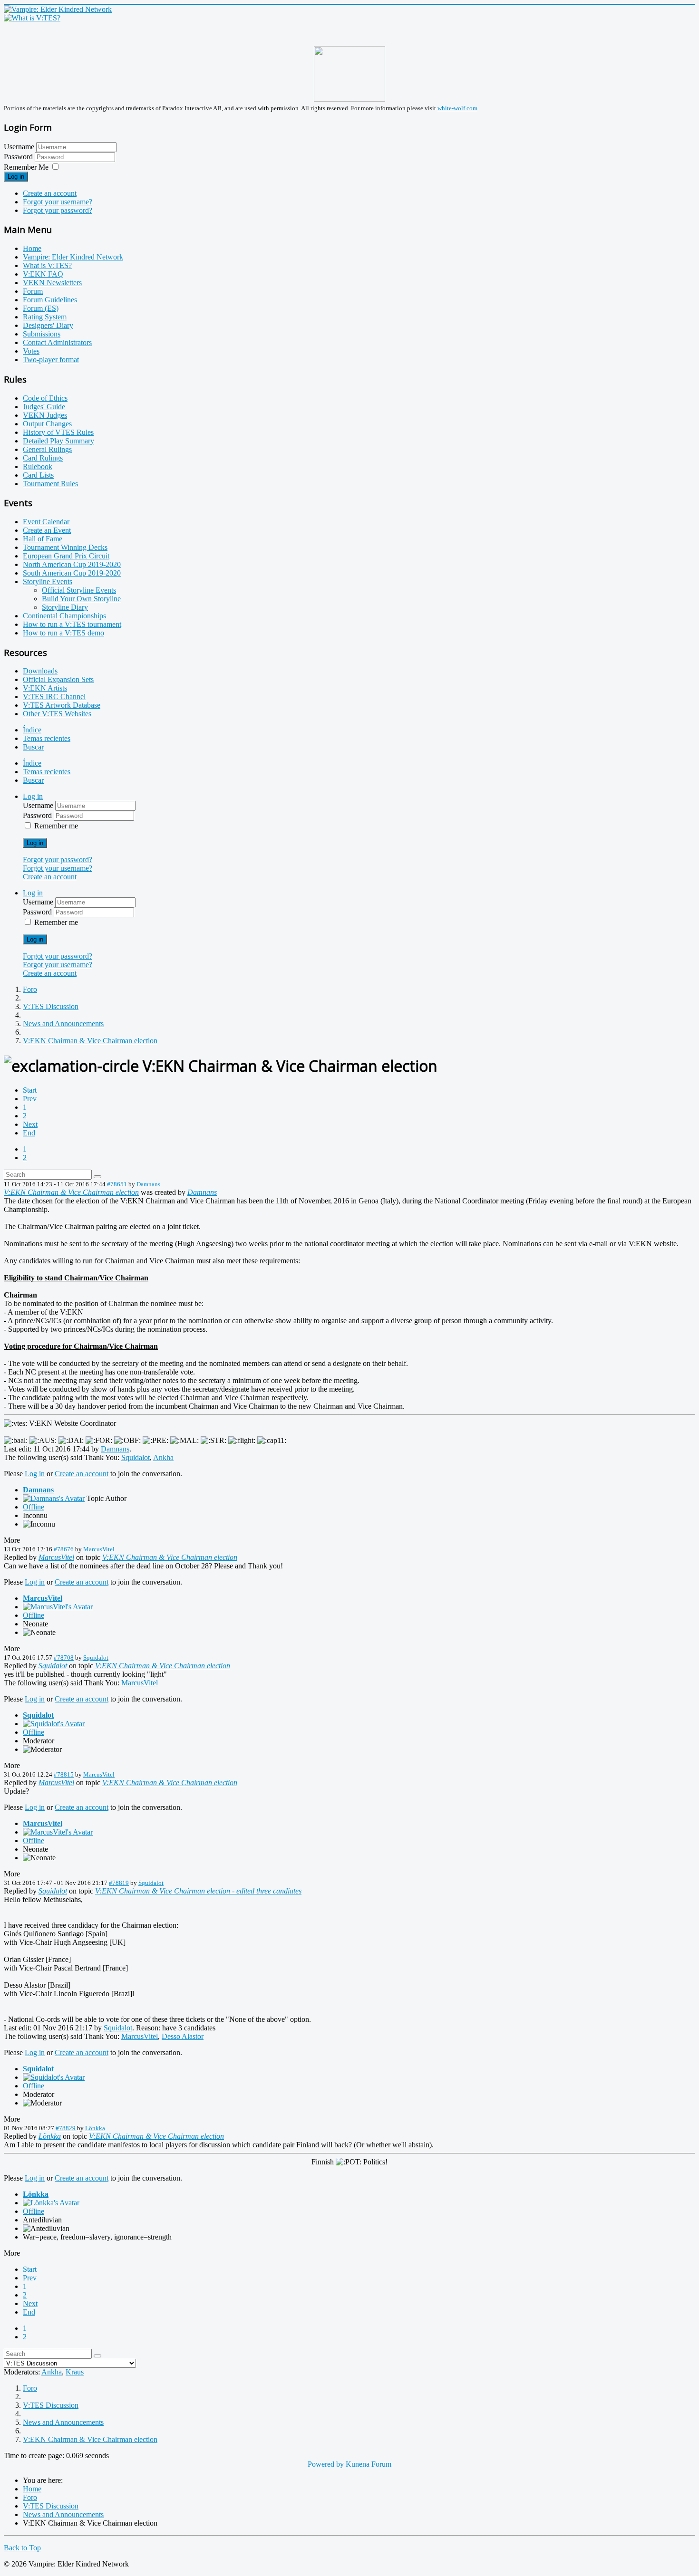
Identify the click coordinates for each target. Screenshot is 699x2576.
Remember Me (26, 167)
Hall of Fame (43, 539)
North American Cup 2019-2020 (72, 564)
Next (30, 1124)
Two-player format (51, 360)
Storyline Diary (65, 607)
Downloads (40, 671)
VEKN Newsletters (52, 283)
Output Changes (47, 424)
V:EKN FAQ (43, 274)
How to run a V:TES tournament (72, 624)
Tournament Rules (50, 484)
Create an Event (47, 530)
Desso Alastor (183, 2036)
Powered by (326, 2464)
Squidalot (136, 1457)
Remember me (56, 826)
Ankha (163, 1457)
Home (32, 248)
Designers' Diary (48, 325)
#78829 (66, 2128)
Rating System (45, 317)
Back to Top (22, 2548)
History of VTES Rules (58, 432)
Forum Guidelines (50, 300)
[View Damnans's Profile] (54, 1498)
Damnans (148, 1184)
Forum (33, 291)
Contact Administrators (57, 342)
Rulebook (38, 466)
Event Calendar (46, 522)
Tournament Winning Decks (65, 547)
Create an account (50, 193)
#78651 (117, 1184)
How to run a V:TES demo (63, 633)
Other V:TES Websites (57, 714)
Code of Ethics (45, 398)
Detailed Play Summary (58, 441)
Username (19, 147)
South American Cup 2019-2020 (72, 573)
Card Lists (38, 475)
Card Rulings (43, 458)
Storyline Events (48, 582)
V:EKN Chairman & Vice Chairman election (71, 1192)
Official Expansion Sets (58, 679)
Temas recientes (47, 738)
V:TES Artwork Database (62, 705)
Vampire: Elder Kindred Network (73, 257)
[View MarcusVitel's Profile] (58, 1607)
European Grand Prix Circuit (66, 556)
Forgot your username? (58, 202)
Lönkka (95, 2128)
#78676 (64, 1549)
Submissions (42, 334)
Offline (34, 1507)
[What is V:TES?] (32, 18)
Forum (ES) (41, 308)
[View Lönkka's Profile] (51, 2203)
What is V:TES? (47, 265)
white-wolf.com (457, 108)
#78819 (119, 1883)
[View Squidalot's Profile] (54, 1724)
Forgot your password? (58, 210)
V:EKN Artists (45, 688)
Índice (32, 730)
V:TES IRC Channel (54, 697)
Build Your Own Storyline (81, 599)
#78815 (64, 1774)
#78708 (64, 1658)
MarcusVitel (99, 1549)
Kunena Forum (369, 2464)
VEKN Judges (45, 415)
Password (19, 157)
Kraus (75, 2372)
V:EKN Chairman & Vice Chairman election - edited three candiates (198, 1891)
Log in (16, 177)
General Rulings (47, 449)
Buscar (33, 747)
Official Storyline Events (79, 590)
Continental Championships (64, 616)
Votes (31, 351)
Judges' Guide (44, 407)
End (29, 1133)
